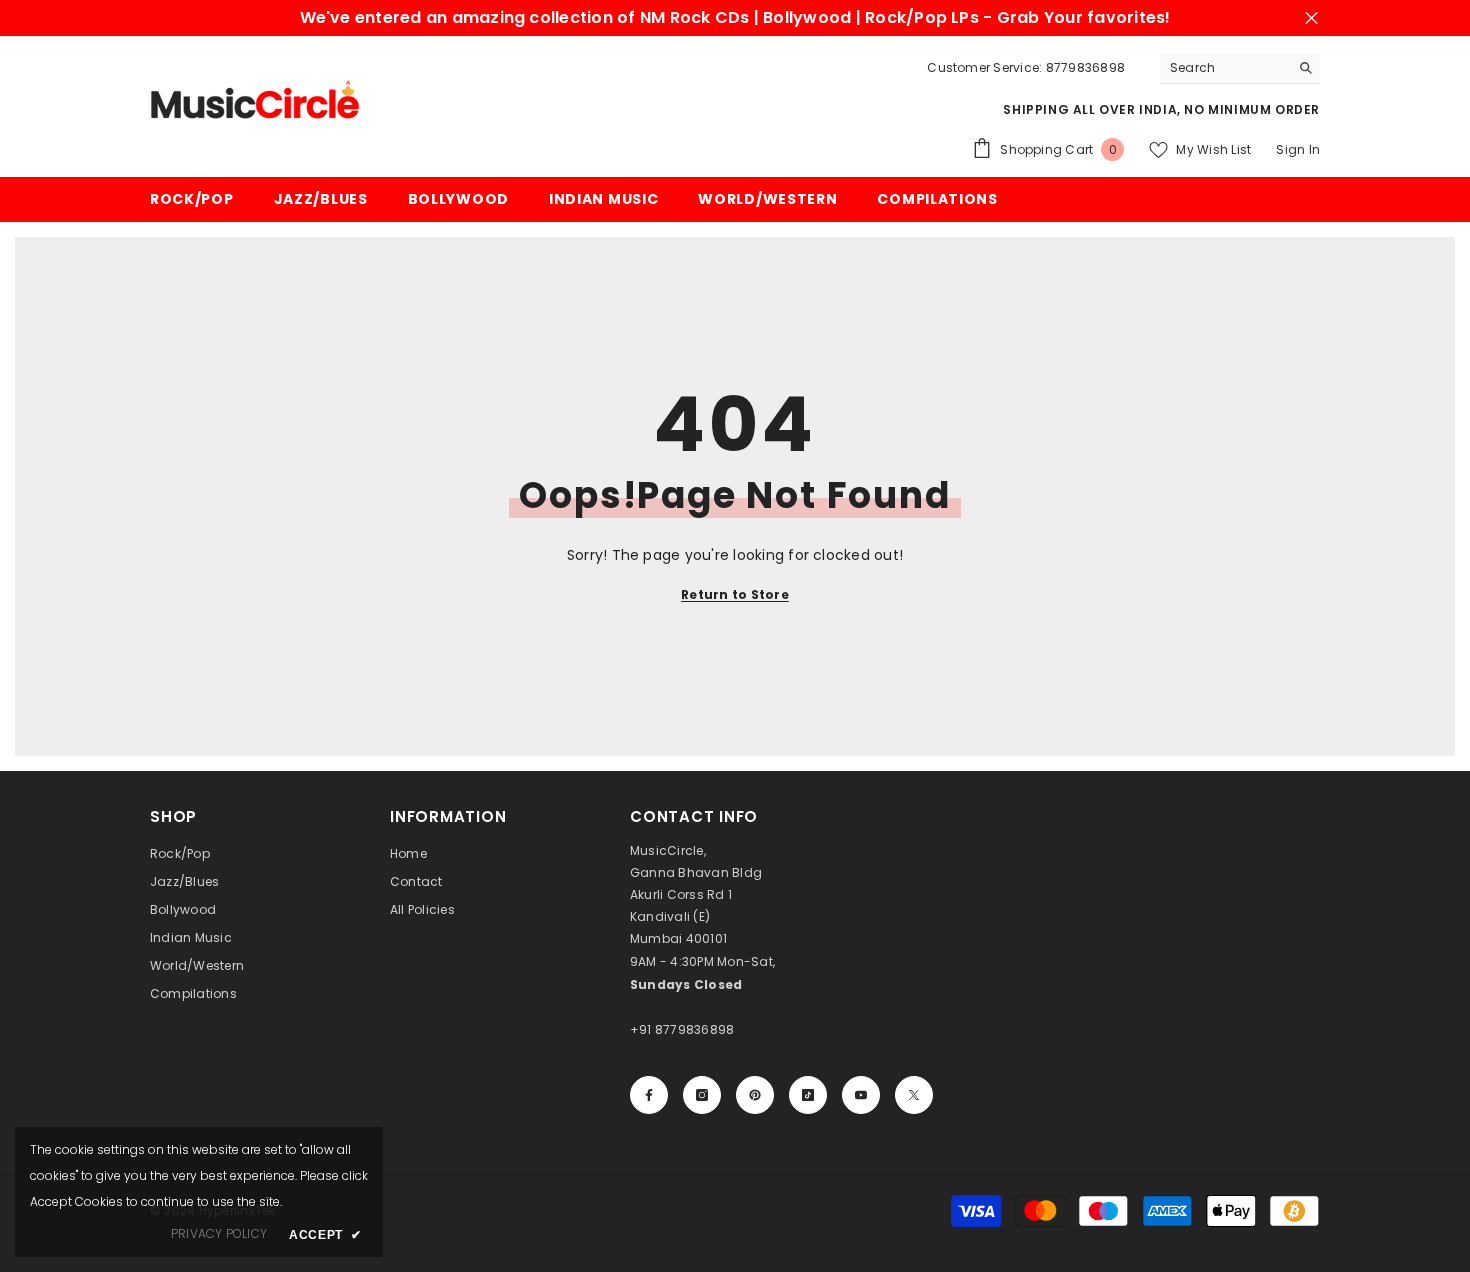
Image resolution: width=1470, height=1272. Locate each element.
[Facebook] (649, 1095)
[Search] (1240, 68)
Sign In (1298, 149)
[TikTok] (808, 1095)
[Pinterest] (755, 1095)
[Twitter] (914, 1095)
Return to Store (735, 594)
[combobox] (1224, 68)
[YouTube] (861, 1095)
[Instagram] (702, 1095)
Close (1311, 18)
